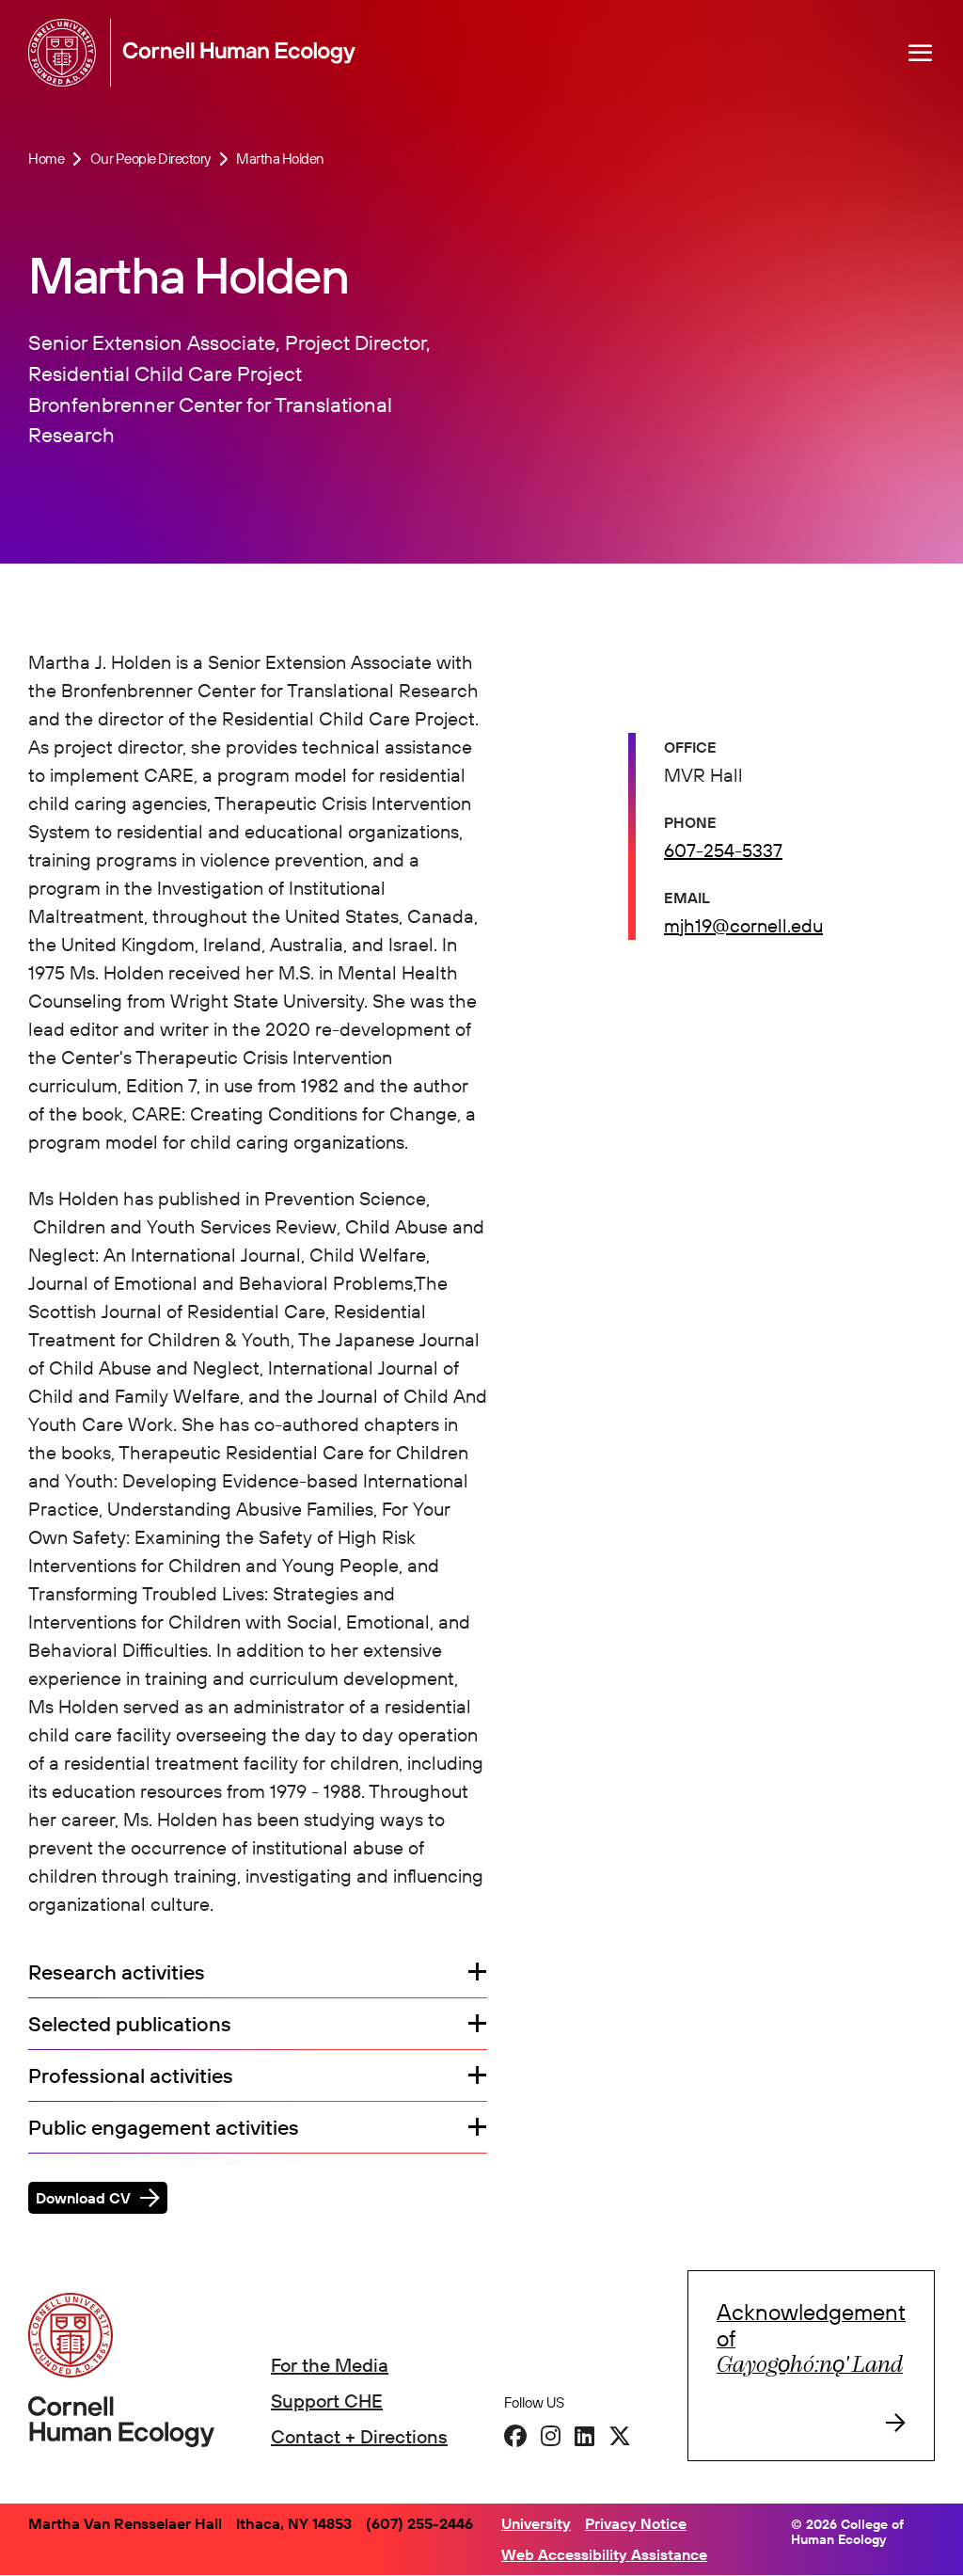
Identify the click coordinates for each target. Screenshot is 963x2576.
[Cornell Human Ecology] (66, 53)
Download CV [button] (83, 2198)
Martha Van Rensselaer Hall (125, 2523)
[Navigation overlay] (921, 53)
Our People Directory (150, 159)
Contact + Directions (359, 2436)
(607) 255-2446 (419, 2523)
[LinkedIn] (584, 2436)
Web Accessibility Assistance (604, 2554)
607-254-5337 (723, 850)
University (536, 2523)
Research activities (117, 1972)
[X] (620, 2436)
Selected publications (130, 2024)
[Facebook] (515, 2436)
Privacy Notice (636, 2523)
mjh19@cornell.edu (743, 925)
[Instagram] (551, 2436)
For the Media (330, 2365)
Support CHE (327, 2401)
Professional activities (131, 2076)
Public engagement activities (164, 2128)
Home (46, 159)
